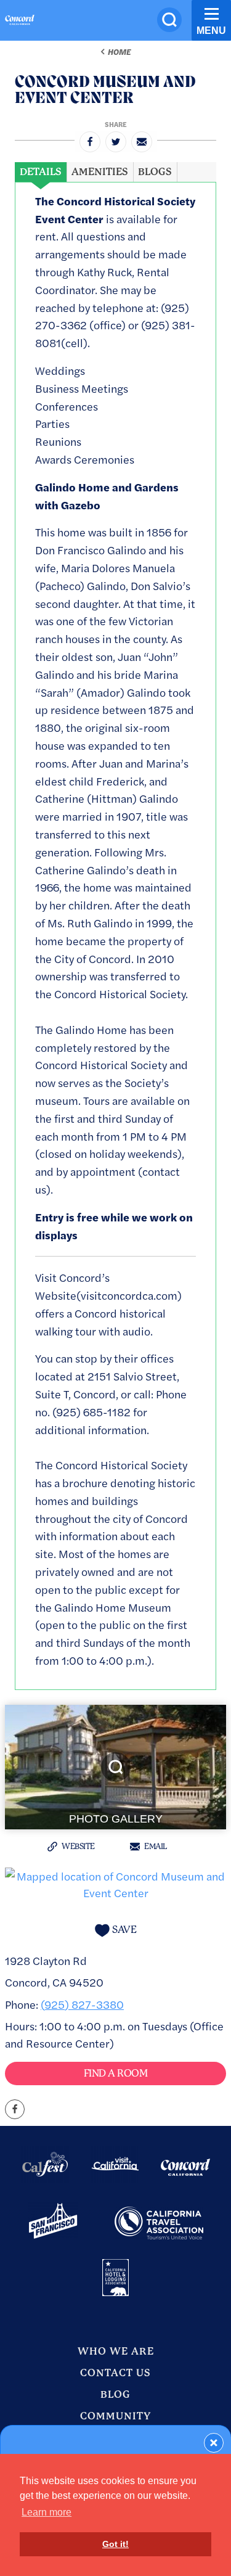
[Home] (20, 22)
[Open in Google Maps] (115, 1882)
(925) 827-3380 (82, 2004)
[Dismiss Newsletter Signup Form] (214, 2443)
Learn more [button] (47, 2512)
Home (119, 52)
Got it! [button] (115, 2544)
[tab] (41, 172)
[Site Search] (169, 20)
